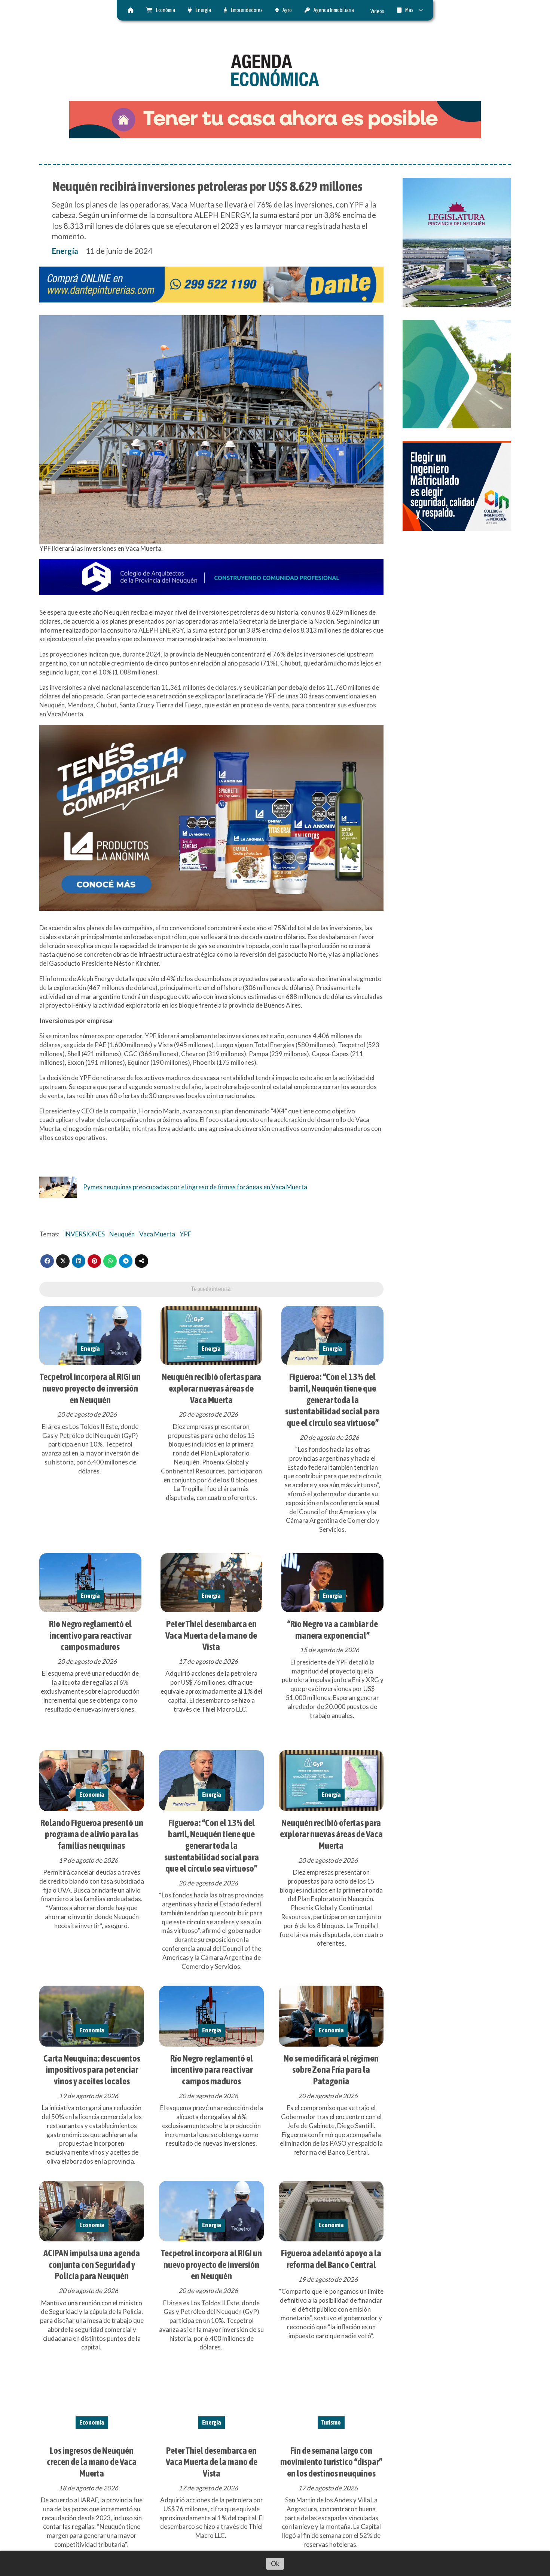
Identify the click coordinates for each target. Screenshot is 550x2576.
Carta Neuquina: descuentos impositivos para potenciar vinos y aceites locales (92, 2070)
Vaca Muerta (157, 1234)
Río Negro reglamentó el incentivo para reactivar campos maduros (90, 1635)
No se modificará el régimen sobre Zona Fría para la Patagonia (331, 2070)
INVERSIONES (84, 1234)
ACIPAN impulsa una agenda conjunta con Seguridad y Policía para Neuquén (92, 2264)
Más (409, 10)
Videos (377, 11)
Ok (275, 2563)
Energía (203, 10)
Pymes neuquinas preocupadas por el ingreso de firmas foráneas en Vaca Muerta (195, 1187)
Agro (287, 10)
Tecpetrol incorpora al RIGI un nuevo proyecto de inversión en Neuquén (90, 1388)
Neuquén (122, 1234)
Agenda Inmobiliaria (334, 10)
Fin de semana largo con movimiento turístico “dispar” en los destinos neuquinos (331, 2462)
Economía (92, 1795)
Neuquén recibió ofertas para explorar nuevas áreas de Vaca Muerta (211, 1388)
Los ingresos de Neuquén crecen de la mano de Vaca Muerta (92, 2462)
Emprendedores (247, 10)
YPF (185, 1234)
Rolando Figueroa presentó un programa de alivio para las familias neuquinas (92, 1834)
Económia (166, 10)
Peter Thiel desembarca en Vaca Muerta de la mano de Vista (211, 1635)
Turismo (331, 2422)
